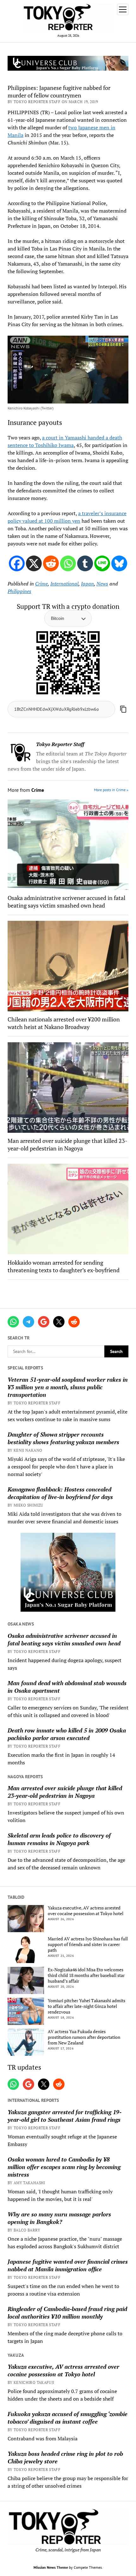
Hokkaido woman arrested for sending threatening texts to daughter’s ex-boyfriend (64, 1266)
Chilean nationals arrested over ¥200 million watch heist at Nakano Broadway (64, 1023)
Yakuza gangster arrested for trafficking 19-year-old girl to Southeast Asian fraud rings (65, 2116)
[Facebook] (17, 563)
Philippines (19, 591)
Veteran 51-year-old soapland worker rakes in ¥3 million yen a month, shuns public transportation (68, 1387)
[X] (34, 563)
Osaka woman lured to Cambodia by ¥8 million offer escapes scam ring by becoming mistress (64, 2167)
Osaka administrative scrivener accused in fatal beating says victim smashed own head (64, 1639)
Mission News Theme (51, 2567)
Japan (87, 584)
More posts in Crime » (111, 790)
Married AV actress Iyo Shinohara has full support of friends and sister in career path (88, 1944)
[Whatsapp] (68, 563)
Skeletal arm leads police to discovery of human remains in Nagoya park (59, 1839)
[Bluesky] (119, 563)
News (102, 584)
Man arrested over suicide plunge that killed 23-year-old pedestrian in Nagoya (65, 1792)
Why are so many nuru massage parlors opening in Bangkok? (59, 2218)
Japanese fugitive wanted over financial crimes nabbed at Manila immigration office (68, 2265)
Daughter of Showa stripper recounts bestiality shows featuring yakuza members (63, 1438)
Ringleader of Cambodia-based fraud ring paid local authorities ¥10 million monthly (67, 2313)
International (64, 584)
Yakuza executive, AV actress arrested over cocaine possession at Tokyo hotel (86, 1911)
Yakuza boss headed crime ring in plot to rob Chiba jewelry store (65, 2457)
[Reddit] (51, 563)
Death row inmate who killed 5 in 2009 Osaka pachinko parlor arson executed (67, 1734)
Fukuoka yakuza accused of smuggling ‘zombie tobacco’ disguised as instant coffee (68, 2418)
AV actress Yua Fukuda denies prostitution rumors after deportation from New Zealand (84, 2037)
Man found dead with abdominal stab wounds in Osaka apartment (67, 1687)
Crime (41, 584)
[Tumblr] (85, 563)
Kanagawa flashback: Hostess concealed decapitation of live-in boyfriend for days (60, 1493)
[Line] (102, 563)
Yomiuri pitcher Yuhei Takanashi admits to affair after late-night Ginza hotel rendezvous (87, 2006)
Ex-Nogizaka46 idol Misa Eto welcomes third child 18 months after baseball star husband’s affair (86, 1975)
